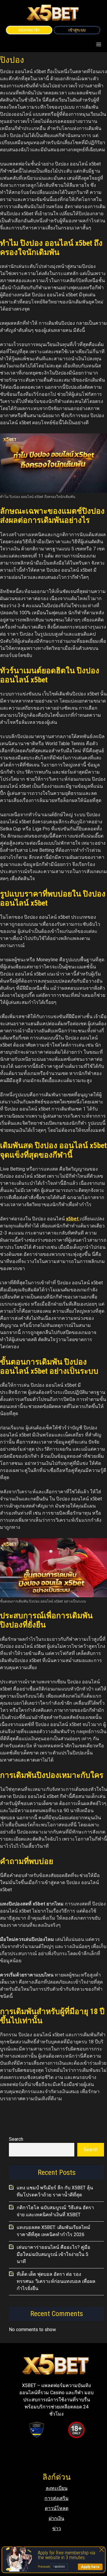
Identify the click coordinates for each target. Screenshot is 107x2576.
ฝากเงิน (56, 2518)
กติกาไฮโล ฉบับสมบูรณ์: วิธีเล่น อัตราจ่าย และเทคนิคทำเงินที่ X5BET (55, 2211)
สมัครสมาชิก (29, 30)
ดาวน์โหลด (57, 2508)
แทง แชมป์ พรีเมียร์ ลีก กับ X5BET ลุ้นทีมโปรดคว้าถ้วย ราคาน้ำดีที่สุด (55, 2191)
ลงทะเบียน (57, 2488)
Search (16, 2139)
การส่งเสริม (57, 2498)
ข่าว (57, 2528)
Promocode (44, 2567)
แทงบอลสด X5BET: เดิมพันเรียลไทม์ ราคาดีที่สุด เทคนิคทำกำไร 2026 (53, 2231)
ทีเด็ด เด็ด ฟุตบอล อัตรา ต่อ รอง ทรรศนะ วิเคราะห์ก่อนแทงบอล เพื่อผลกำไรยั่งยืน (56, 2281)
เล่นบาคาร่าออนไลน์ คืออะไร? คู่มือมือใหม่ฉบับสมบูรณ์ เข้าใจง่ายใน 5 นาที (53, 2254)
